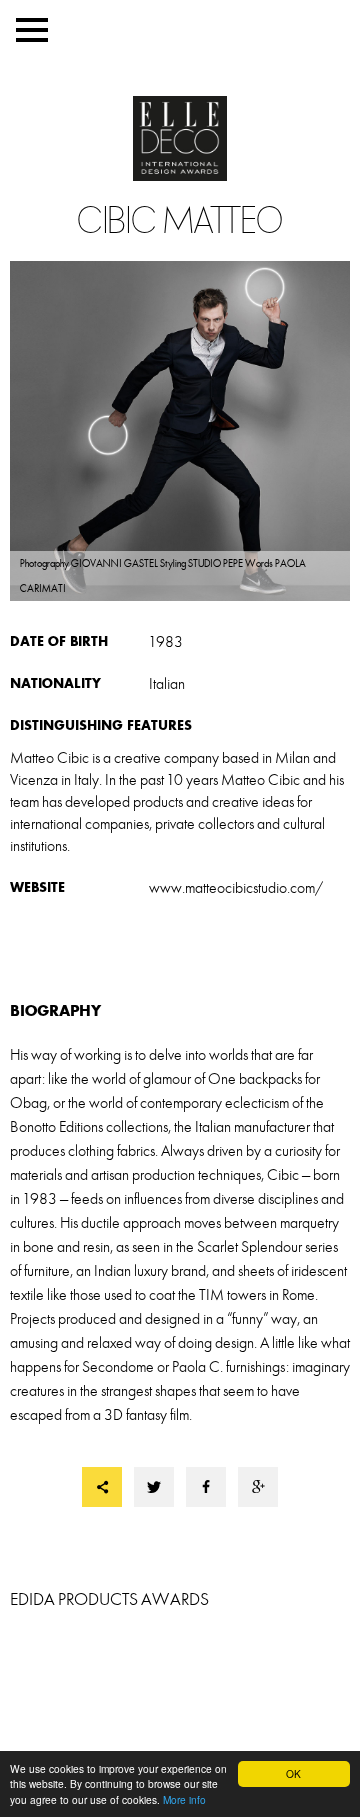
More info (184, 1799)
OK (293, 1773)
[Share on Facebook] (206, 1487)
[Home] (180, 140)
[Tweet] (154, 1487)
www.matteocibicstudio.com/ (236, 888)
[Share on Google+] (258, 1487)
